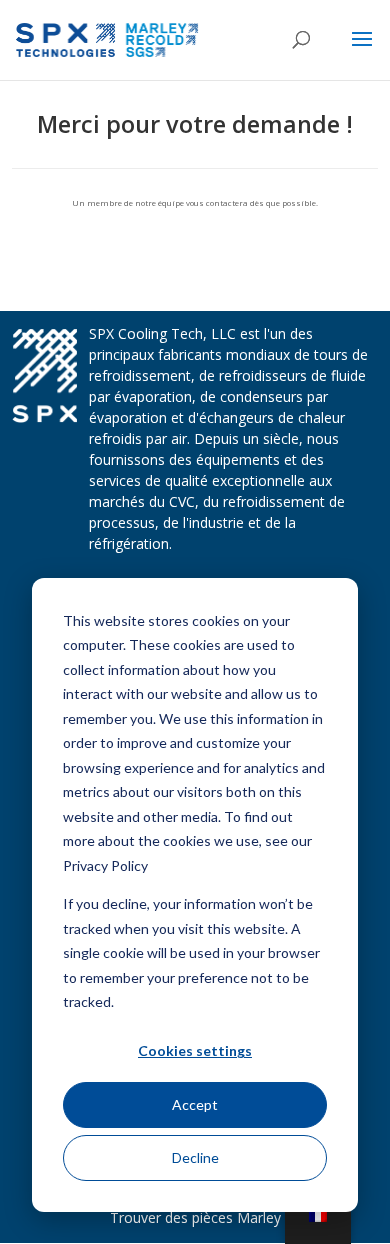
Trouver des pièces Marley (195, 1217)
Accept (195, 1104)
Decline (195, 1157)
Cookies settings (195, 1050)
